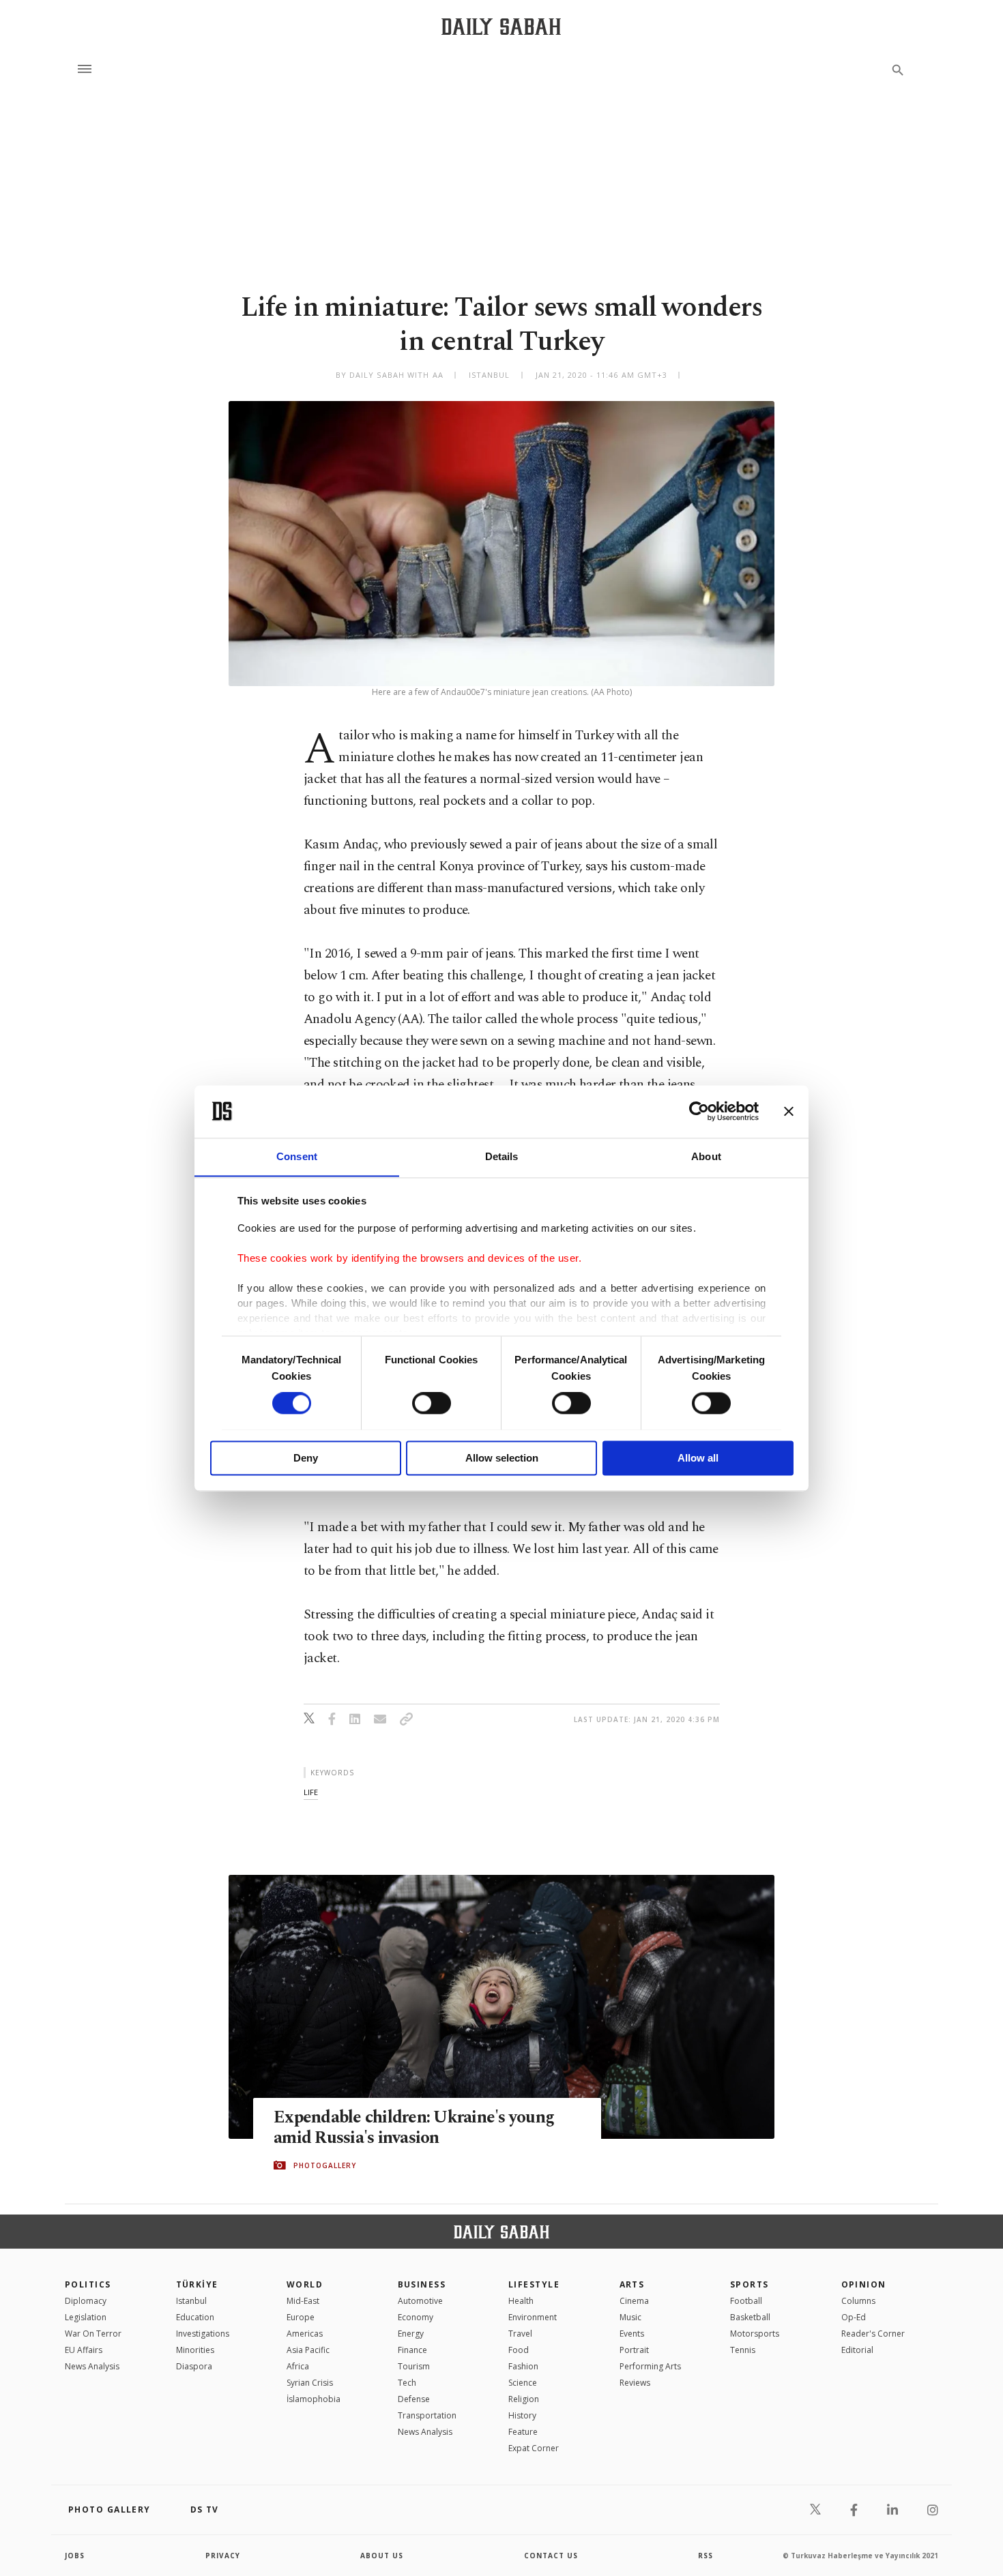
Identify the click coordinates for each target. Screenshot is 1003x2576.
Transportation (427, 2415)
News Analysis (92, 2366)
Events (632, 2334)
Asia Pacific (308, 2350)
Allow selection (502, 1458)
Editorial (857, 2350)
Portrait (634, 2350)
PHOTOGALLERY (325, 2165)
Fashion (523, 2366)
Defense (414, 2399)
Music (630, 2317)
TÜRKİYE (197, 2284)
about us (382, 2556)
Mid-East (303, 2301)
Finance (412, 2350)
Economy (416, 2317)
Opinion (864, 2284)
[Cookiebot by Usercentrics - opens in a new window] (699, 1111)
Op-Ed (854, 2317)
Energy (411, 2334)
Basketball (750, 2317)
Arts (632, 2284)
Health (521, 2301)
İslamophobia (314, 2399)
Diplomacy (86, 2301)
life (311, 1792)
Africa (298, 2366)
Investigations (203, 2334)
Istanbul (191, 2301)
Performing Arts (650, 2366)
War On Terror (93, 2334)
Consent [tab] (297, 1156)
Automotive (420, 2301)
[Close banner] (789, 1111)
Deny (306, 1458)
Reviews (635, 2383)
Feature (523, 2432)
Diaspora (194, 2366)
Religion (524, 2399)
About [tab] (706, 1156)
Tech (407, 2383)
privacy (223, 2556)
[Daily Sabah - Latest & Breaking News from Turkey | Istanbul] (501, 26)
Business (422, 2284)
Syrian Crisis (310, 2383)
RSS (706, 2556)
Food (519, 2350)
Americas (305, 2334)
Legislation (86, 2317)
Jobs (75, 2556)
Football (746, 2301)
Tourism (414, 2366)
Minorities (195, 2350)
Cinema (634, 2301)
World (305, 2284)
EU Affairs (84, 2350)
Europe (301, 2317)
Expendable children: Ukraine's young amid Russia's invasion (414, 2128)
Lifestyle (534, 2284)
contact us (551, 2556)
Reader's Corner (873, 2334)
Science (523, 2383)
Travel (520, 2334)
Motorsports (755, 2334)
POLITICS (88, 2284)
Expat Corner (534, 2448)
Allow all (698, 1458)
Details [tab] (502, 1156)
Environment (533, 2317)
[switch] (432, 1403)
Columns (858, 2301)
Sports (750, 2284)
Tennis (743, 2350)
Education (195, 2317)
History (522, 2415)
